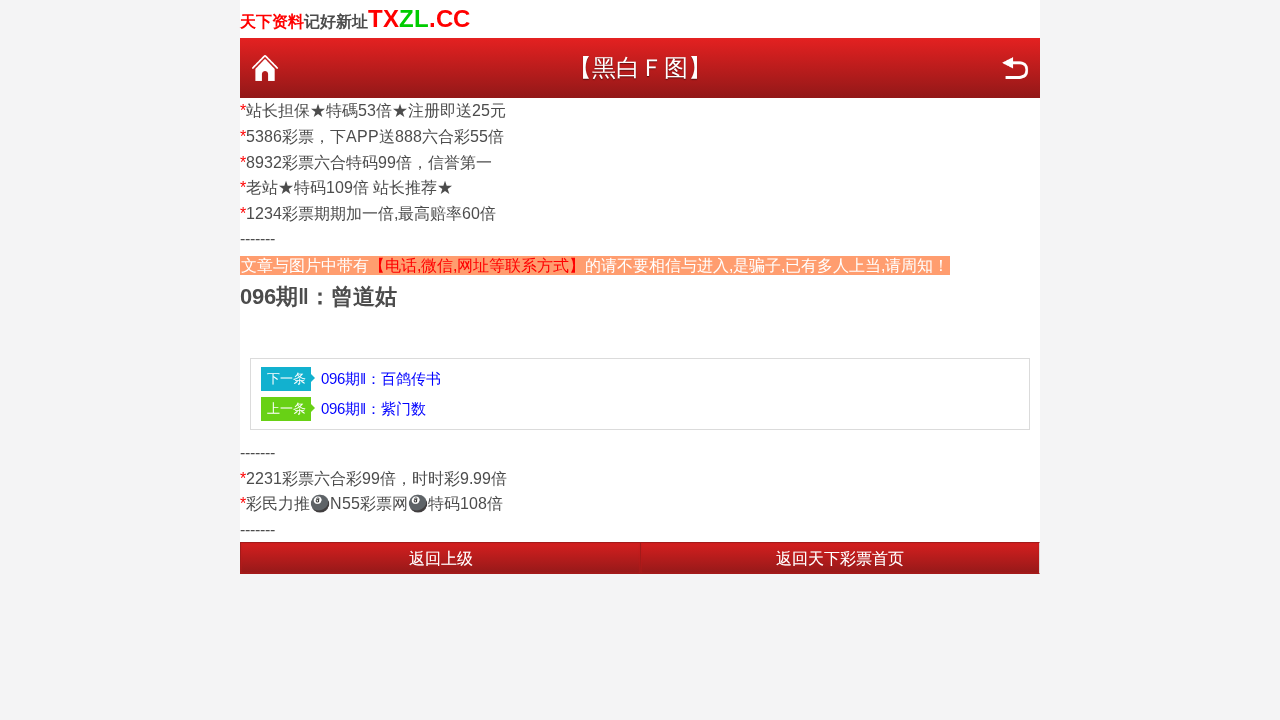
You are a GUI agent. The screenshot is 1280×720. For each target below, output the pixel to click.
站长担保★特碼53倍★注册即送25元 (376, 110)
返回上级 (441, 558)
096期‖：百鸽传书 (381, 378)
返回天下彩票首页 (840, 558)
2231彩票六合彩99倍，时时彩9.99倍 (376, 478)
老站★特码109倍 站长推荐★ (349, 187)
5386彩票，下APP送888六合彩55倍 (375, 136)
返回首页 (265, 68)
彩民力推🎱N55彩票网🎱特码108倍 (374, 503)
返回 (1015, 68)
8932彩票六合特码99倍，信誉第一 (369, 162)
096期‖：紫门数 (373, 408)
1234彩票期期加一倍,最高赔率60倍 (371, 213)
